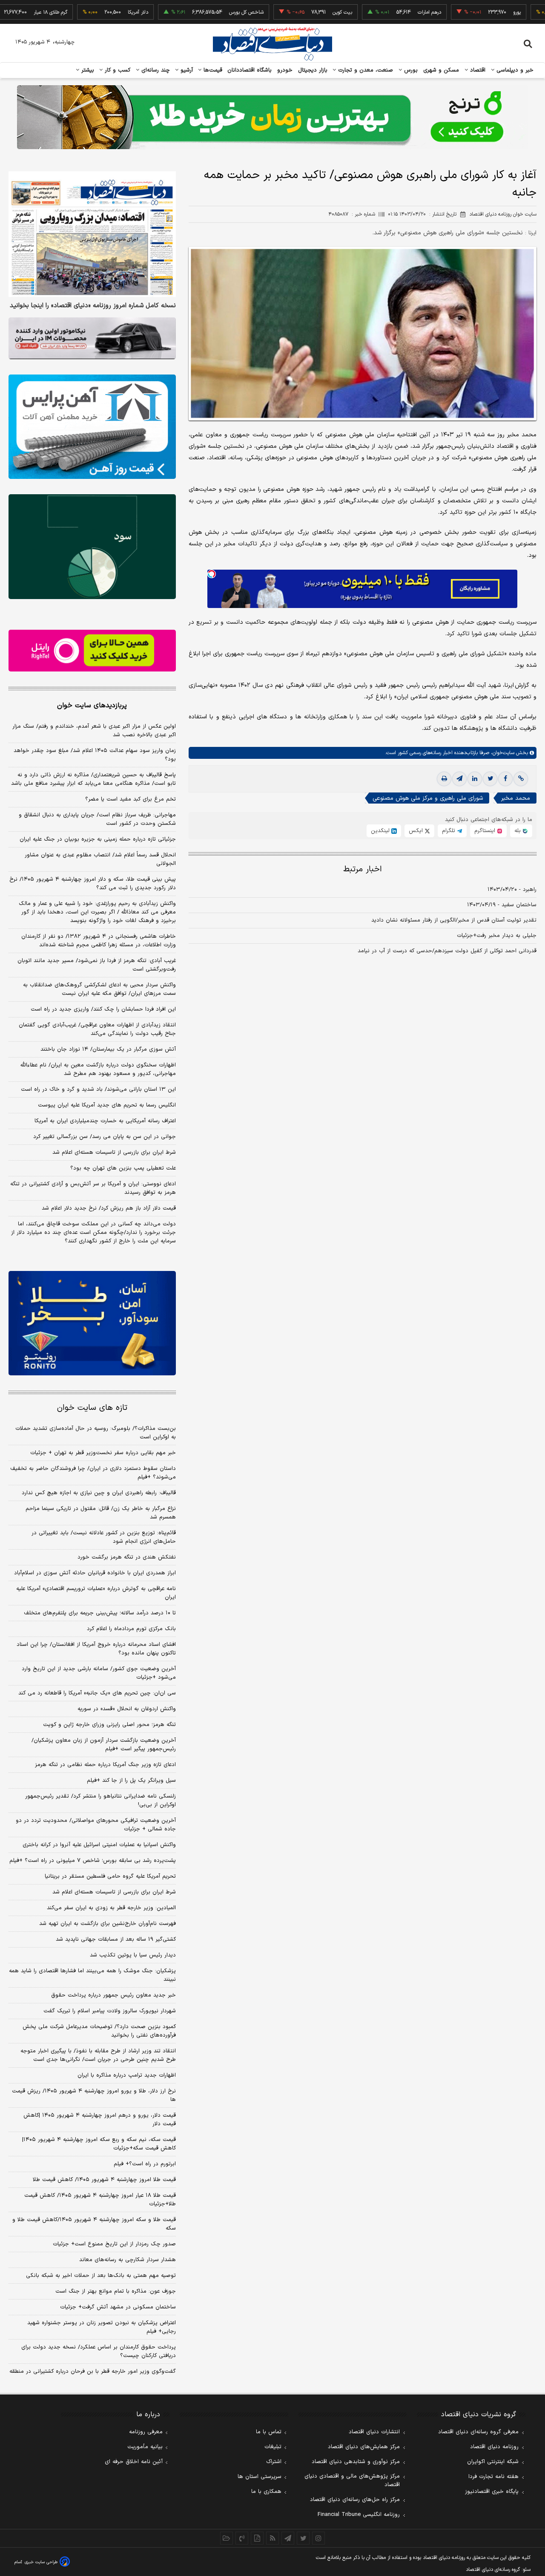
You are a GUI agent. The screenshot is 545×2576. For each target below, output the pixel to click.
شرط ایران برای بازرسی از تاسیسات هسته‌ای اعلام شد (114, 1153)
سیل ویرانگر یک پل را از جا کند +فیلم (131, 1781)
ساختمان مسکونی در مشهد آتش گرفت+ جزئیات (118, 2307)
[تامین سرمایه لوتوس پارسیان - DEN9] (92, 547)
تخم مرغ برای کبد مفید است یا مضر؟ (131, 799)
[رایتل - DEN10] (92, 651)
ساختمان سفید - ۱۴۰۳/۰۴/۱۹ (502, 905)
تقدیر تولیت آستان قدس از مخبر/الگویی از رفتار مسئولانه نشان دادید (454, 920)
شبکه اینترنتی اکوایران (493, 2462)
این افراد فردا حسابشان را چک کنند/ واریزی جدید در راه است (103, 1009)
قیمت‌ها (212, 70)
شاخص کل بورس (199, 12)
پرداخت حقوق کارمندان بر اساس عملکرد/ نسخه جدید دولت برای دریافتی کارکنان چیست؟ (99, 2351)
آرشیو (186, 70)
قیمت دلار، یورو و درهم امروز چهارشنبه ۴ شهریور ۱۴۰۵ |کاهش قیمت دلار (100, 2120)
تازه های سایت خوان (92, 1408)
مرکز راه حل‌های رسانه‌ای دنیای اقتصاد (355, 2500)
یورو (470, 12)
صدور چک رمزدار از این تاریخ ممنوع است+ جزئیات (114, 2244)
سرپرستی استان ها (260, 2477)
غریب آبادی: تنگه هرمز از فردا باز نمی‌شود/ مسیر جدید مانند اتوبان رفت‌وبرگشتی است (97, 965)
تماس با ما (269, 2432)
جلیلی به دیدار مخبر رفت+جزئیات (497, 936)
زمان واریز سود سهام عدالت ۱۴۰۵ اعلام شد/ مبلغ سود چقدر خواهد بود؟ (95, 755)
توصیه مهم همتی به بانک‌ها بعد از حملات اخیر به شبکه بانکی (101, 2276)
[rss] (272, 2538)
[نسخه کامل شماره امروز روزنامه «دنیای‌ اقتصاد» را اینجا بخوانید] (92, 234)
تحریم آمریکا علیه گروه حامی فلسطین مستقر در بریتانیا (110, 1876)
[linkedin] (475, 779)
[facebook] (505, 779)
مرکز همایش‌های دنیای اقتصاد (364, 2447)
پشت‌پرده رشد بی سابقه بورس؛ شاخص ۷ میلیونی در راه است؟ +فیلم (93, 1861)
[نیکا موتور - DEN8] (92, 338)
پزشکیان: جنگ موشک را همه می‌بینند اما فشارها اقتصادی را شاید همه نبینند (92, 1975)
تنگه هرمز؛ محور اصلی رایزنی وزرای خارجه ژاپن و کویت (109, 1725)
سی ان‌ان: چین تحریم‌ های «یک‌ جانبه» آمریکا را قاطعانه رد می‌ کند (97, 1693)
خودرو (285, 70)
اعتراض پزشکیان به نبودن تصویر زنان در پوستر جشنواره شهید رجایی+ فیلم (102, 2327)
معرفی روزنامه (146, 2432)
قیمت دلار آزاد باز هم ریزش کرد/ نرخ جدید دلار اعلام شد (109, 1208)
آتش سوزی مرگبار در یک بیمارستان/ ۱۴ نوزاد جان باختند (108, 1049)
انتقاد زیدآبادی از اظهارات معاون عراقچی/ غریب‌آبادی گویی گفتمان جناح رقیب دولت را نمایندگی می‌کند (97, 1029)
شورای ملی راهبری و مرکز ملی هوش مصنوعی (428, 798)
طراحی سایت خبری (41, 2562)
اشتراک (274, 2462)
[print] (444, 779)
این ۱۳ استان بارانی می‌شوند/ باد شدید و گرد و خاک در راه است (98, 1089)
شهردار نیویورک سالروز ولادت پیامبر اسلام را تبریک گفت (110, 2011)
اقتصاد (477, 70)
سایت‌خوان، (502, 753)
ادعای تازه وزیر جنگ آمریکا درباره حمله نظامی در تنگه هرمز (105, 1765)
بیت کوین (295, 12)
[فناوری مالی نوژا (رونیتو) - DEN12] (92, 1323)
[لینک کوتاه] (521, 779)
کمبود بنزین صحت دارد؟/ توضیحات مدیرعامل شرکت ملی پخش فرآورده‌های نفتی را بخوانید (99, 2031)
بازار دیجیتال (313, 70)
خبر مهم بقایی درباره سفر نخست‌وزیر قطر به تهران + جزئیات (103, 1453)
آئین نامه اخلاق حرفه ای (134, 2462)
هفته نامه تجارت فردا (493, 2477)
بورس (410, 70)
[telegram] (459, 779)
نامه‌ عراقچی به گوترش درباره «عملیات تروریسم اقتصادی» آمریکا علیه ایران (96, 1593)
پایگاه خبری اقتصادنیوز (492, 2492)
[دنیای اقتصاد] (272, 44)
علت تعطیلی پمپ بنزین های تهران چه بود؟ (123, 1168)
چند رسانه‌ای (155, 70)
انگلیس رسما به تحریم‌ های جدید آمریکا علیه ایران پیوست (107, 1105)
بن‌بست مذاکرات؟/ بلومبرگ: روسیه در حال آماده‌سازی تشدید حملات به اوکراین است (96, 1433)
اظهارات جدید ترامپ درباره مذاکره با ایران (127, 2075)
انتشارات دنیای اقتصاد (374, 2432)
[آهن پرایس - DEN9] (92, 427)
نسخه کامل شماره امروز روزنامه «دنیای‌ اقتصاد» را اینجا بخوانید (93, 306)
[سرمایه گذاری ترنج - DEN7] (272, 117)
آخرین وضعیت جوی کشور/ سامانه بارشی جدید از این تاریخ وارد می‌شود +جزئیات (99, 1673)
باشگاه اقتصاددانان (250, 70)
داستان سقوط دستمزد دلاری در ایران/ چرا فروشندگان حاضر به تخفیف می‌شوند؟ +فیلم (93, 1473)
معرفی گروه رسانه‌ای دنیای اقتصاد (478, 2432)
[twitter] (490, 779)
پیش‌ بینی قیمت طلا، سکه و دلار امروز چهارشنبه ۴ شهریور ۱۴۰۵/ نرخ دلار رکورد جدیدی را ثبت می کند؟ (93, 884)
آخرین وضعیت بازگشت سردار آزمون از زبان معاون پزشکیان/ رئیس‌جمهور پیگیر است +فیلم (104, 1745)
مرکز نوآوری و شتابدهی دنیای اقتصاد (356, 2462)
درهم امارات (382, 12)
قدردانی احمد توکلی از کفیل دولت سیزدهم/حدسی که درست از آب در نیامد (447, 951)
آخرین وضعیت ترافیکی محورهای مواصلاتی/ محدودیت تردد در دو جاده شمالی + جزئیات (96, 1825)
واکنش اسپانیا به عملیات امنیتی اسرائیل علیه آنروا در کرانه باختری (99, 1845)
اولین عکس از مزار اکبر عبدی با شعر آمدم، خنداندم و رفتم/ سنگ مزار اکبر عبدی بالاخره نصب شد (94, 731)
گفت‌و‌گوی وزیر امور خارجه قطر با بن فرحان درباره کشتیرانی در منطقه (93, 2371)
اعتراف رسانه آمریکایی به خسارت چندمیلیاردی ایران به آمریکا (105, 1121)
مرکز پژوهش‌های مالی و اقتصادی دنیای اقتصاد (352, 2481)
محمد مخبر (516, 798)
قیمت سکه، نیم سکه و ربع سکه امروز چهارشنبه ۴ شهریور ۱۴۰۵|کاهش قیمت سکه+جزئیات (99, 2144)
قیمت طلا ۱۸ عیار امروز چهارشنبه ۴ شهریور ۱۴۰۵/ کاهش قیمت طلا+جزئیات (100, 2200)
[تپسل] (212, 574)
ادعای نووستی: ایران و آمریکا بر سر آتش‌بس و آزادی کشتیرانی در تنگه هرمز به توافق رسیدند (93, 1188)
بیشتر (87, 70)
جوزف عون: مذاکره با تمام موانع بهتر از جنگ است (116, 2291)
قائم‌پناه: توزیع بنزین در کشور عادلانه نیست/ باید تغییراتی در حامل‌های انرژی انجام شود (104, 1537)
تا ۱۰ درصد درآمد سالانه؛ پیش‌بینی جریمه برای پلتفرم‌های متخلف (100, 1613)
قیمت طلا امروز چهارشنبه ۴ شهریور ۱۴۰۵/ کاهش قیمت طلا (104, 2180)
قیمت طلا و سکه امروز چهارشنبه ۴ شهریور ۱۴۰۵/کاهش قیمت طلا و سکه (94, 2224)
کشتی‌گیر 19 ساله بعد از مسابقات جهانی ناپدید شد (116, 1939)
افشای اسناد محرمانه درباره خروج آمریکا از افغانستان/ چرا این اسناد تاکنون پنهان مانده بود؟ (96, 1649)
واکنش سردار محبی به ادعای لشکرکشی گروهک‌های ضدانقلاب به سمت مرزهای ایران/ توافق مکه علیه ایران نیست (99, 989)
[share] (257, 2538)
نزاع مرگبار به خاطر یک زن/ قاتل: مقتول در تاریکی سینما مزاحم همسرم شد (101, 1513)
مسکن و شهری (441, 70)
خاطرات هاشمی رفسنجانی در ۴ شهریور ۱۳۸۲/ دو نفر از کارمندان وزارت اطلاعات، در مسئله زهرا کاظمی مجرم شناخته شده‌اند (99, 941)
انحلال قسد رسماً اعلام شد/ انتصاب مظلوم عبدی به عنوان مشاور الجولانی (100, 859)
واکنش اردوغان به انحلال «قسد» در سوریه (127, 1709)
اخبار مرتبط (363, 869)
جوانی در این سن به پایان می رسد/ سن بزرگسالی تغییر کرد (105, 1137)
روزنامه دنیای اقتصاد (494, 2447)
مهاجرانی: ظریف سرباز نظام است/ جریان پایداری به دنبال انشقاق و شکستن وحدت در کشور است (97, 819)
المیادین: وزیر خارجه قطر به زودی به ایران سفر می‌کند (111, 1908)
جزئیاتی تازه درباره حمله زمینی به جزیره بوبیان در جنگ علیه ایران (98, 839)
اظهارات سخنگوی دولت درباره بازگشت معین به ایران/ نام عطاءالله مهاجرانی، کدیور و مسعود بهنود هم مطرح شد (98, 1069)
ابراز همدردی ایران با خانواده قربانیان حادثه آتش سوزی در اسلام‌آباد (95, 1573)
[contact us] (242, 2538)
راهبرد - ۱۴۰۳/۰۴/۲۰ (512, 890)
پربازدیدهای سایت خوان (92, 706)
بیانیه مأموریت (145, 2447)
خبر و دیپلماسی (514, 70)
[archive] (227, 2538)
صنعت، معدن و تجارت (365, 70)
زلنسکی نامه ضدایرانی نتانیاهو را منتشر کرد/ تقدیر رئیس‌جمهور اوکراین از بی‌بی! (100, 1801)
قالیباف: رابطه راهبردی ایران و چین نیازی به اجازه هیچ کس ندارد (99, 1493)
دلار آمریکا (91, 12)
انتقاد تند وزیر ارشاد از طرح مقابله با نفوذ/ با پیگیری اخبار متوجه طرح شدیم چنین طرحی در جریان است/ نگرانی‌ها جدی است (98, 2055)
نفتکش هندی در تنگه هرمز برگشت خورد (127, 1557)
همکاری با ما (266, 2492)
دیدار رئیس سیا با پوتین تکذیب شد (133, 1955)
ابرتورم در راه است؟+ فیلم (145, 2164)
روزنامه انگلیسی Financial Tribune (359, 2515)
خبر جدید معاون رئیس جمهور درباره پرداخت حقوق (113, 1995)
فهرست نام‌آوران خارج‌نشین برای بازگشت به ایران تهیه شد (108, 1924)
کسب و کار (117, 70)
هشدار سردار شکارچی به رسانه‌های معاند (128, 2260)
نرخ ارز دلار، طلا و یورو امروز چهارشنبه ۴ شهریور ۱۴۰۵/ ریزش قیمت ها (94, 2095)
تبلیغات (273, 2447)
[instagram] (318, 2538)
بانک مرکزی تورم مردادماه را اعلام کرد (131, 1629)
